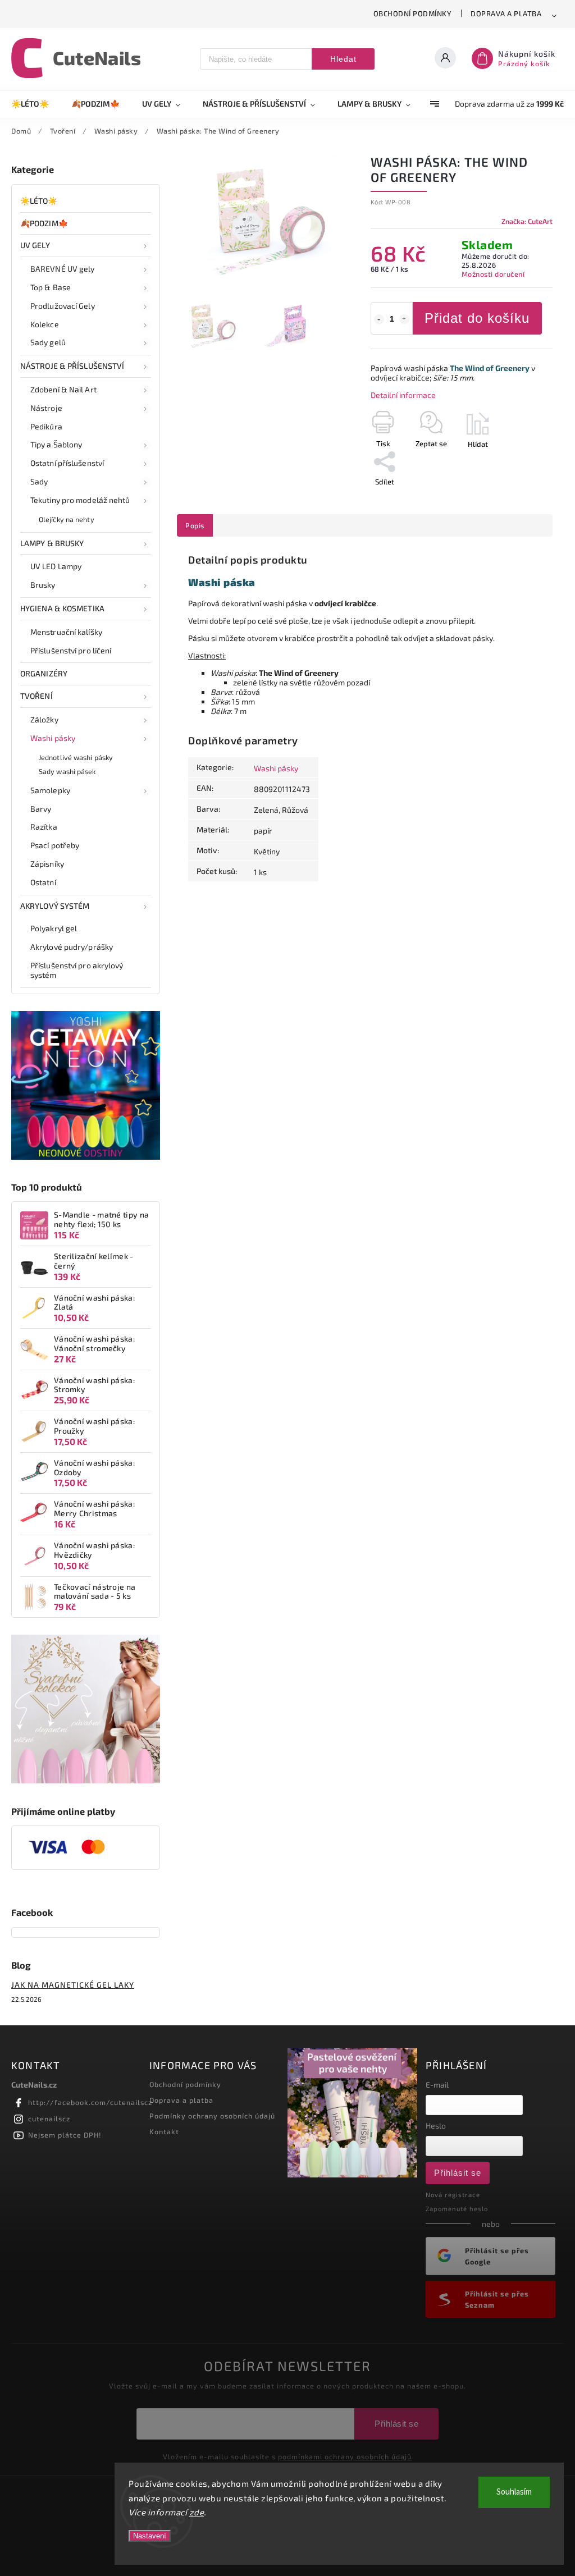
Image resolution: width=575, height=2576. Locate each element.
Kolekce (45, 324)
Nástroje (46, 408)
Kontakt (164, 2131)
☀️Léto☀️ (39, 201)
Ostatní (43, 882)
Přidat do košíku (477, 318)
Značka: (527, 221)
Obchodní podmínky (413, 13)
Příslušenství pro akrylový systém (77, 970)
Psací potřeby (55, 845)
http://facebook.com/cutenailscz (90, 2102)
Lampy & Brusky (52, 543)
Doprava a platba (506, 13)
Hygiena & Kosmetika (62, 608)
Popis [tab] (195, 525)
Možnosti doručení (493, 274)
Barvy (41, 809)
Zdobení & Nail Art (63, 389)
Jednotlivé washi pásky (76, 757)
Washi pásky (53, 738)
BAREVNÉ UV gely (63, 269)
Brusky (43, 585)
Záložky (44, 719)
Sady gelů (48, 342)
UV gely (35, 245)
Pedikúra (46, 426)
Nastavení (150, 2536)
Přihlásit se (458, 2173)
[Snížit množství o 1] (379, 319)
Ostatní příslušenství (67, 463)
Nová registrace (453, 2195)
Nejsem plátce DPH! (65, 2135)
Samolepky (50, 790)
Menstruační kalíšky (66, 632)
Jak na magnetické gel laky (73, 1985)
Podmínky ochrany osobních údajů (212, 2116)
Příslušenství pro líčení (71, 650)
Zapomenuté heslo (457, 2209)
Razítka (44, 827)
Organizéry (44, 673)
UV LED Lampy (56, 566)
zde (197, 2512)
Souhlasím (514, 2492)
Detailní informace (403, 395)
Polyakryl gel (54, 928)
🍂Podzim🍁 (44, 223)
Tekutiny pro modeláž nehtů (80, 500)
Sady (39, 481)
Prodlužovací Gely (63, 306)
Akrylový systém (55, 906)
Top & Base (51, 287)
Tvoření (36, 696)
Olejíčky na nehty (67, 519)
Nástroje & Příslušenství (72, 366)
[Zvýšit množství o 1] (404, 319)
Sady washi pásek (67, 771)
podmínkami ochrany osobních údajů (345, 2456)
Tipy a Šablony (56, 444)
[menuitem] (36, 104)
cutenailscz (49, 2119)
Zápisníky (47, 864)
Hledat (343, 59)
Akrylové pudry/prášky (72, 947)
